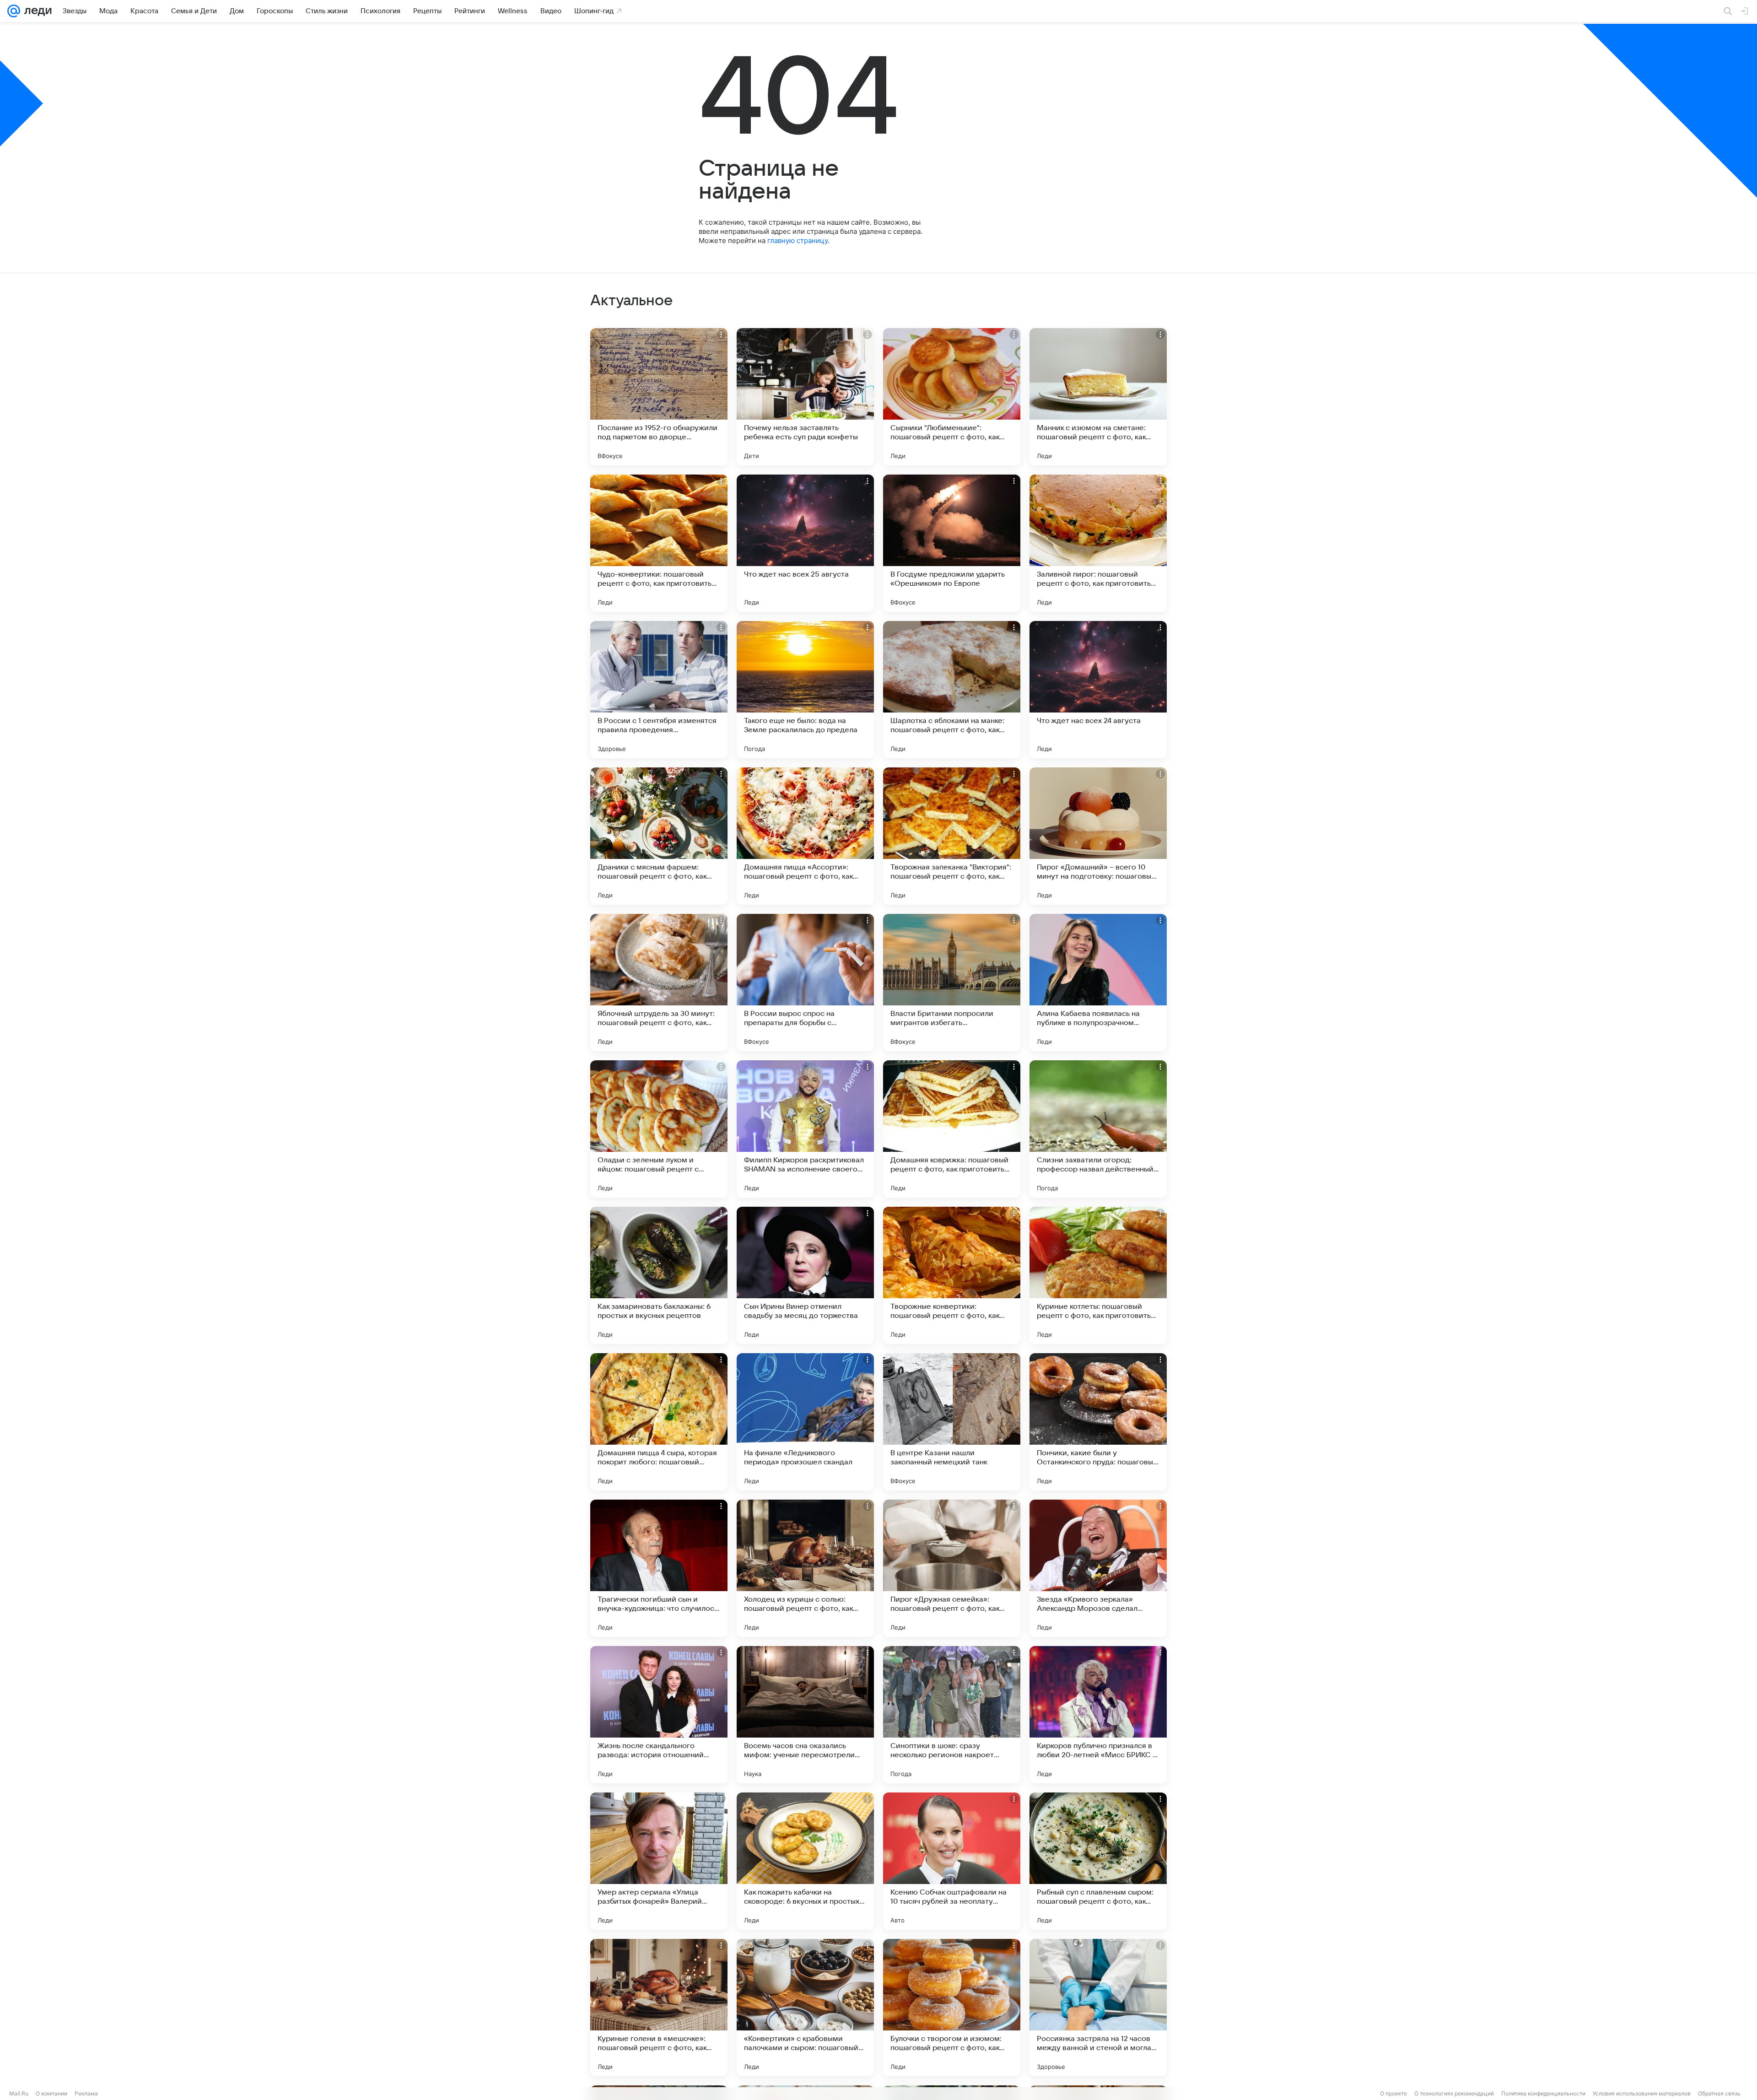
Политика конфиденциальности (1543, 2093)
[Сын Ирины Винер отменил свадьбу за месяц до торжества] (805, 1275)
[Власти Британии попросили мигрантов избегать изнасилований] (952, 983)
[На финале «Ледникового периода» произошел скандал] (805, 1422)
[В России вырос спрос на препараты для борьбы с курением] (805, 983)
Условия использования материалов (1642, 2093)
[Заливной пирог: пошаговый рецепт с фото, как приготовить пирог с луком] (1098, 543)
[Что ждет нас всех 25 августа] (805, 543)
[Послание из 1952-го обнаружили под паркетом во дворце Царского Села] (659, 397)
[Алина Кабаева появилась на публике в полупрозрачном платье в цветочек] (1098, 983)
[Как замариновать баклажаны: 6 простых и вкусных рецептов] (659, 1275)
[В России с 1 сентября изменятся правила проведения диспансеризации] (659, 690)
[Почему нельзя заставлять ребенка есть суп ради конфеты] (805, 397)
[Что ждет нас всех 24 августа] (1098, 690)
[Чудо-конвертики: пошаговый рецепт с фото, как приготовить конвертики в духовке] (659, 543)
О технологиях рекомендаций (1454, 2093)
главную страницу (798, 240)
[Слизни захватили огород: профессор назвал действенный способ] (1098, 1129)
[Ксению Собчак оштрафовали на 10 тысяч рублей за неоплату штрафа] (952, 1861)
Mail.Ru (19, 2093)
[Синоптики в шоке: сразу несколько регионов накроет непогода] (952, 1715)
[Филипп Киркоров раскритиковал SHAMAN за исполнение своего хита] (805, 1129)
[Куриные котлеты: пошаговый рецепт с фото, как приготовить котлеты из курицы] (1098, 1275)
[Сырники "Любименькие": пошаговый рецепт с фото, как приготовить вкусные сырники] (952, 397)
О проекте (1393, 2093)
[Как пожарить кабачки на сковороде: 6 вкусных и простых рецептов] (805, 1861)
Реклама (86, 2093)
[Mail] (14, 11)
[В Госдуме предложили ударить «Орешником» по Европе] (952, 543)
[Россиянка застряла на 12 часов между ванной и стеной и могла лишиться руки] (1098, 2008)
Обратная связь (1719, 2093)
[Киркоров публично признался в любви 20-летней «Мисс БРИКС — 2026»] (1098, 1715)
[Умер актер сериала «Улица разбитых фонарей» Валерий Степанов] (659, 1861)
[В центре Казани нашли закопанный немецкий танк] (952, 1422)
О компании (51, 2093)
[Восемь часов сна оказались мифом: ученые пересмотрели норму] (805, 1715)
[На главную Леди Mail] (36, 11)
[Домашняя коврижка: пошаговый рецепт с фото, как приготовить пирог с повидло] (952, 1129)
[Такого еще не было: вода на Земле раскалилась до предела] (805, 690)
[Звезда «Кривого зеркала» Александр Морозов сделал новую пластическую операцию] (1098, 1568)
